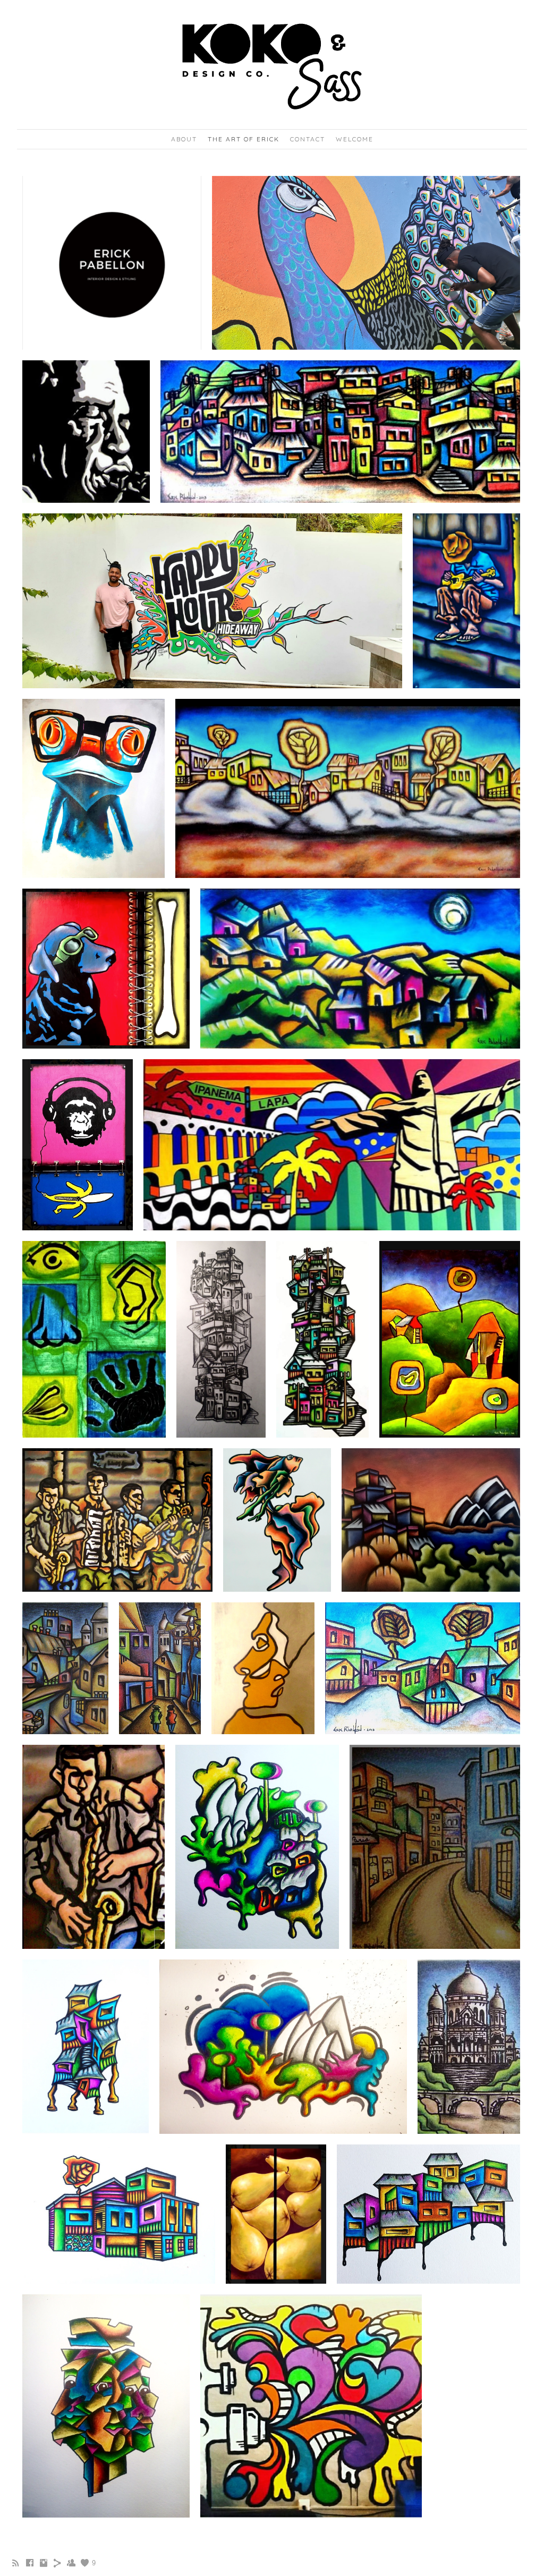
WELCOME (355, 139)
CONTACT (308, 139)
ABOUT (184, 139)
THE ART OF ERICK (244, 139)
